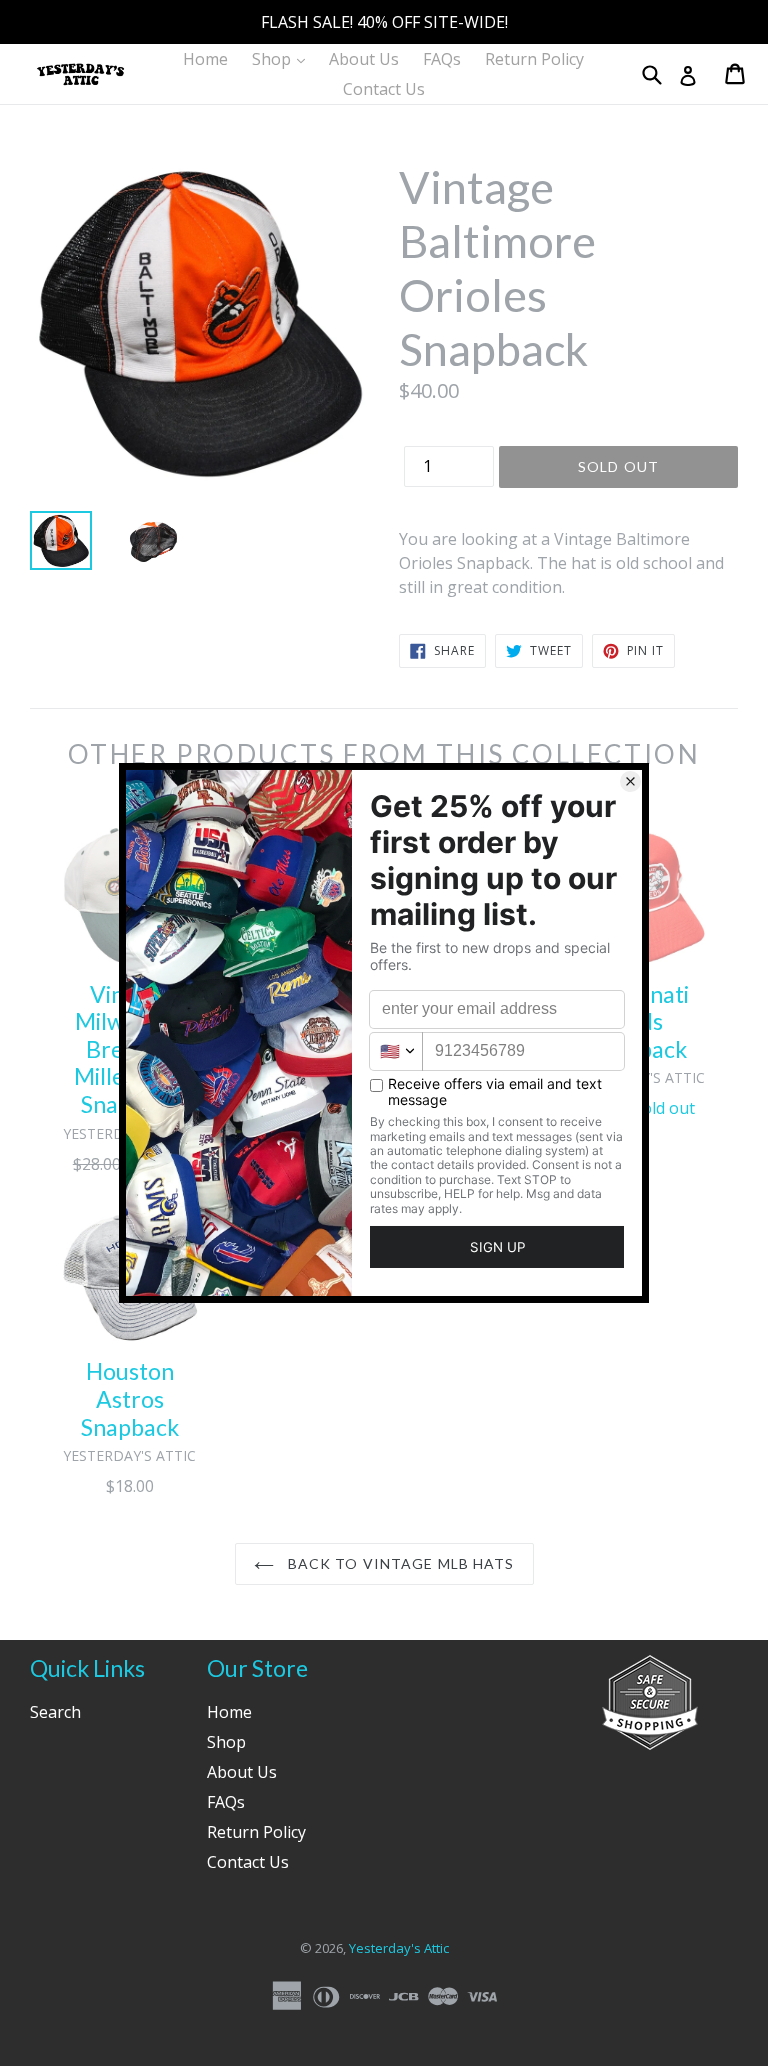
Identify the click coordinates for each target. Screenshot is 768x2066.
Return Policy (534, 59)
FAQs (442, 59)
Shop (283, 58)
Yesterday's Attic (399, 1948)
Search (55, 1712)
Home (205, 59)
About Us (364, 59)
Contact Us (384, 89)
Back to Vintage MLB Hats (399, 1563)
